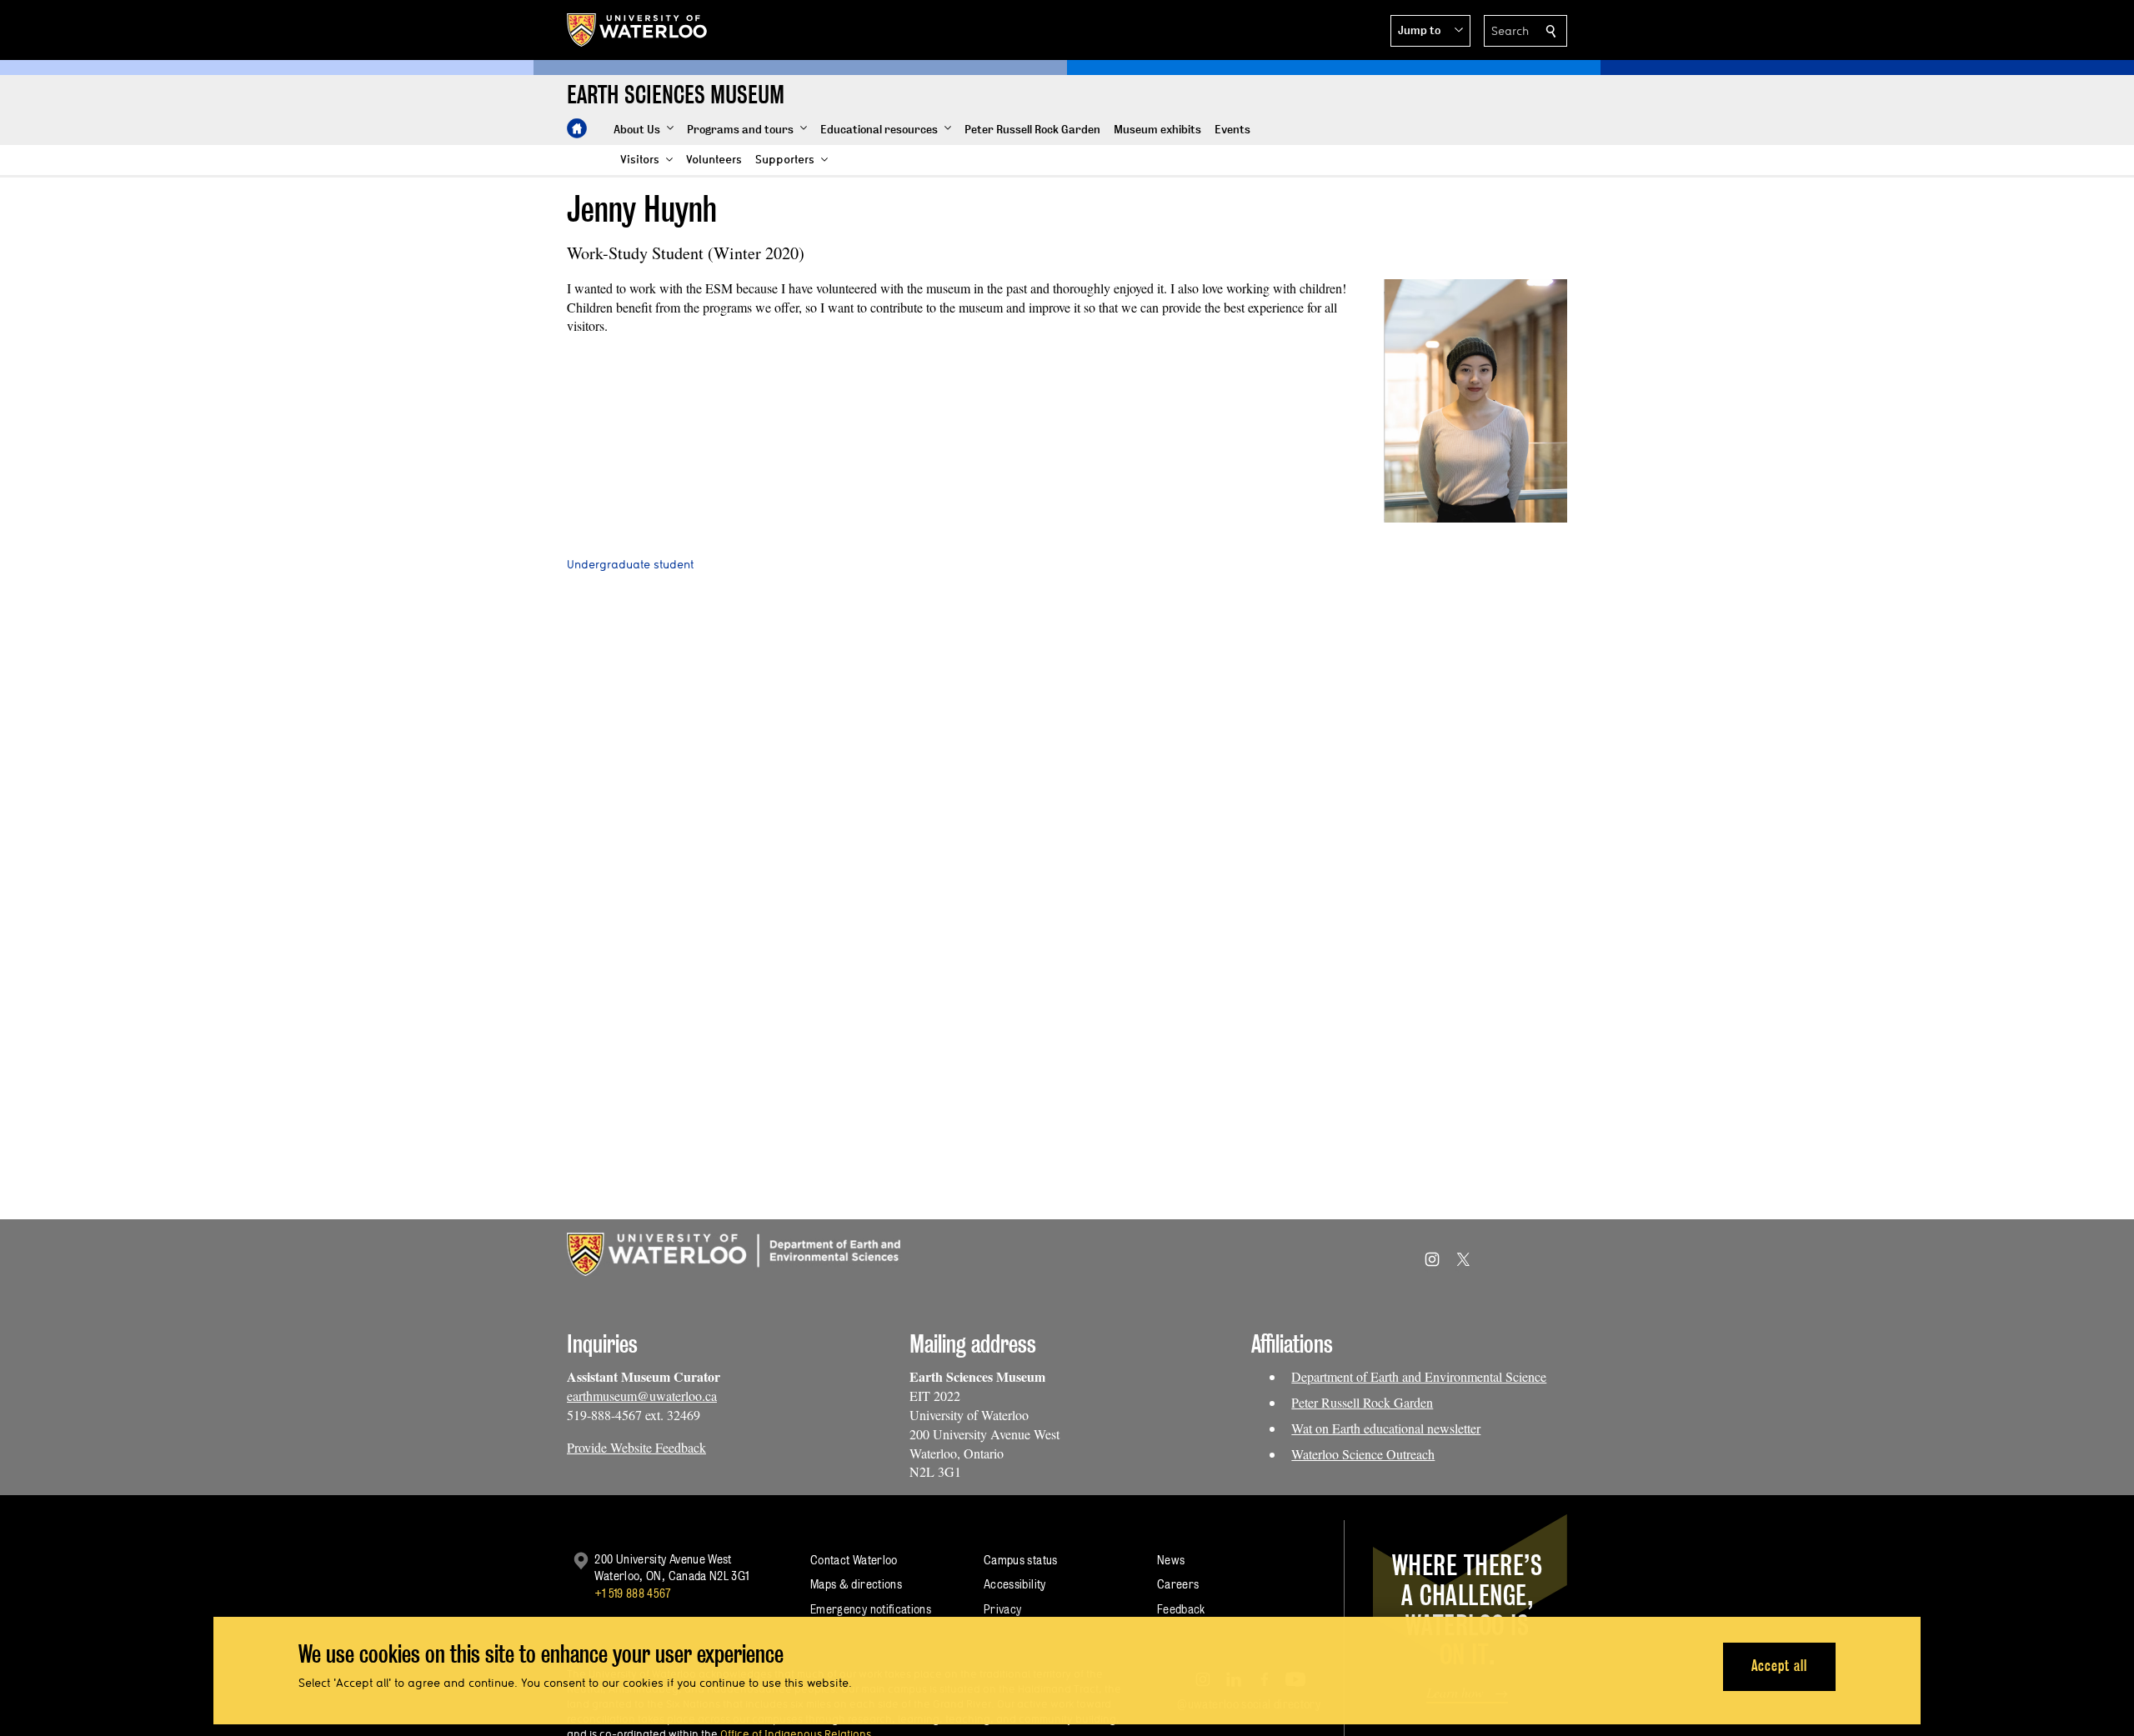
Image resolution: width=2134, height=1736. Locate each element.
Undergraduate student (630, 564)
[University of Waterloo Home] (638, 30)
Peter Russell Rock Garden (1362, 1402)
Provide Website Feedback (636, 1447)
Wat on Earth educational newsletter (1386, 1428)
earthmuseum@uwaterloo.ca (642, 1396)
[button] (1430, 31)
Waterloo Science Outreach (1363, 1454)
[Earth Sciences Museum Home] (577, 128)
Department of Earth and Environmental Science (1419, 1376)
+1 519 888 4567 (633, 1593)
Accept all (1779, 1666)
